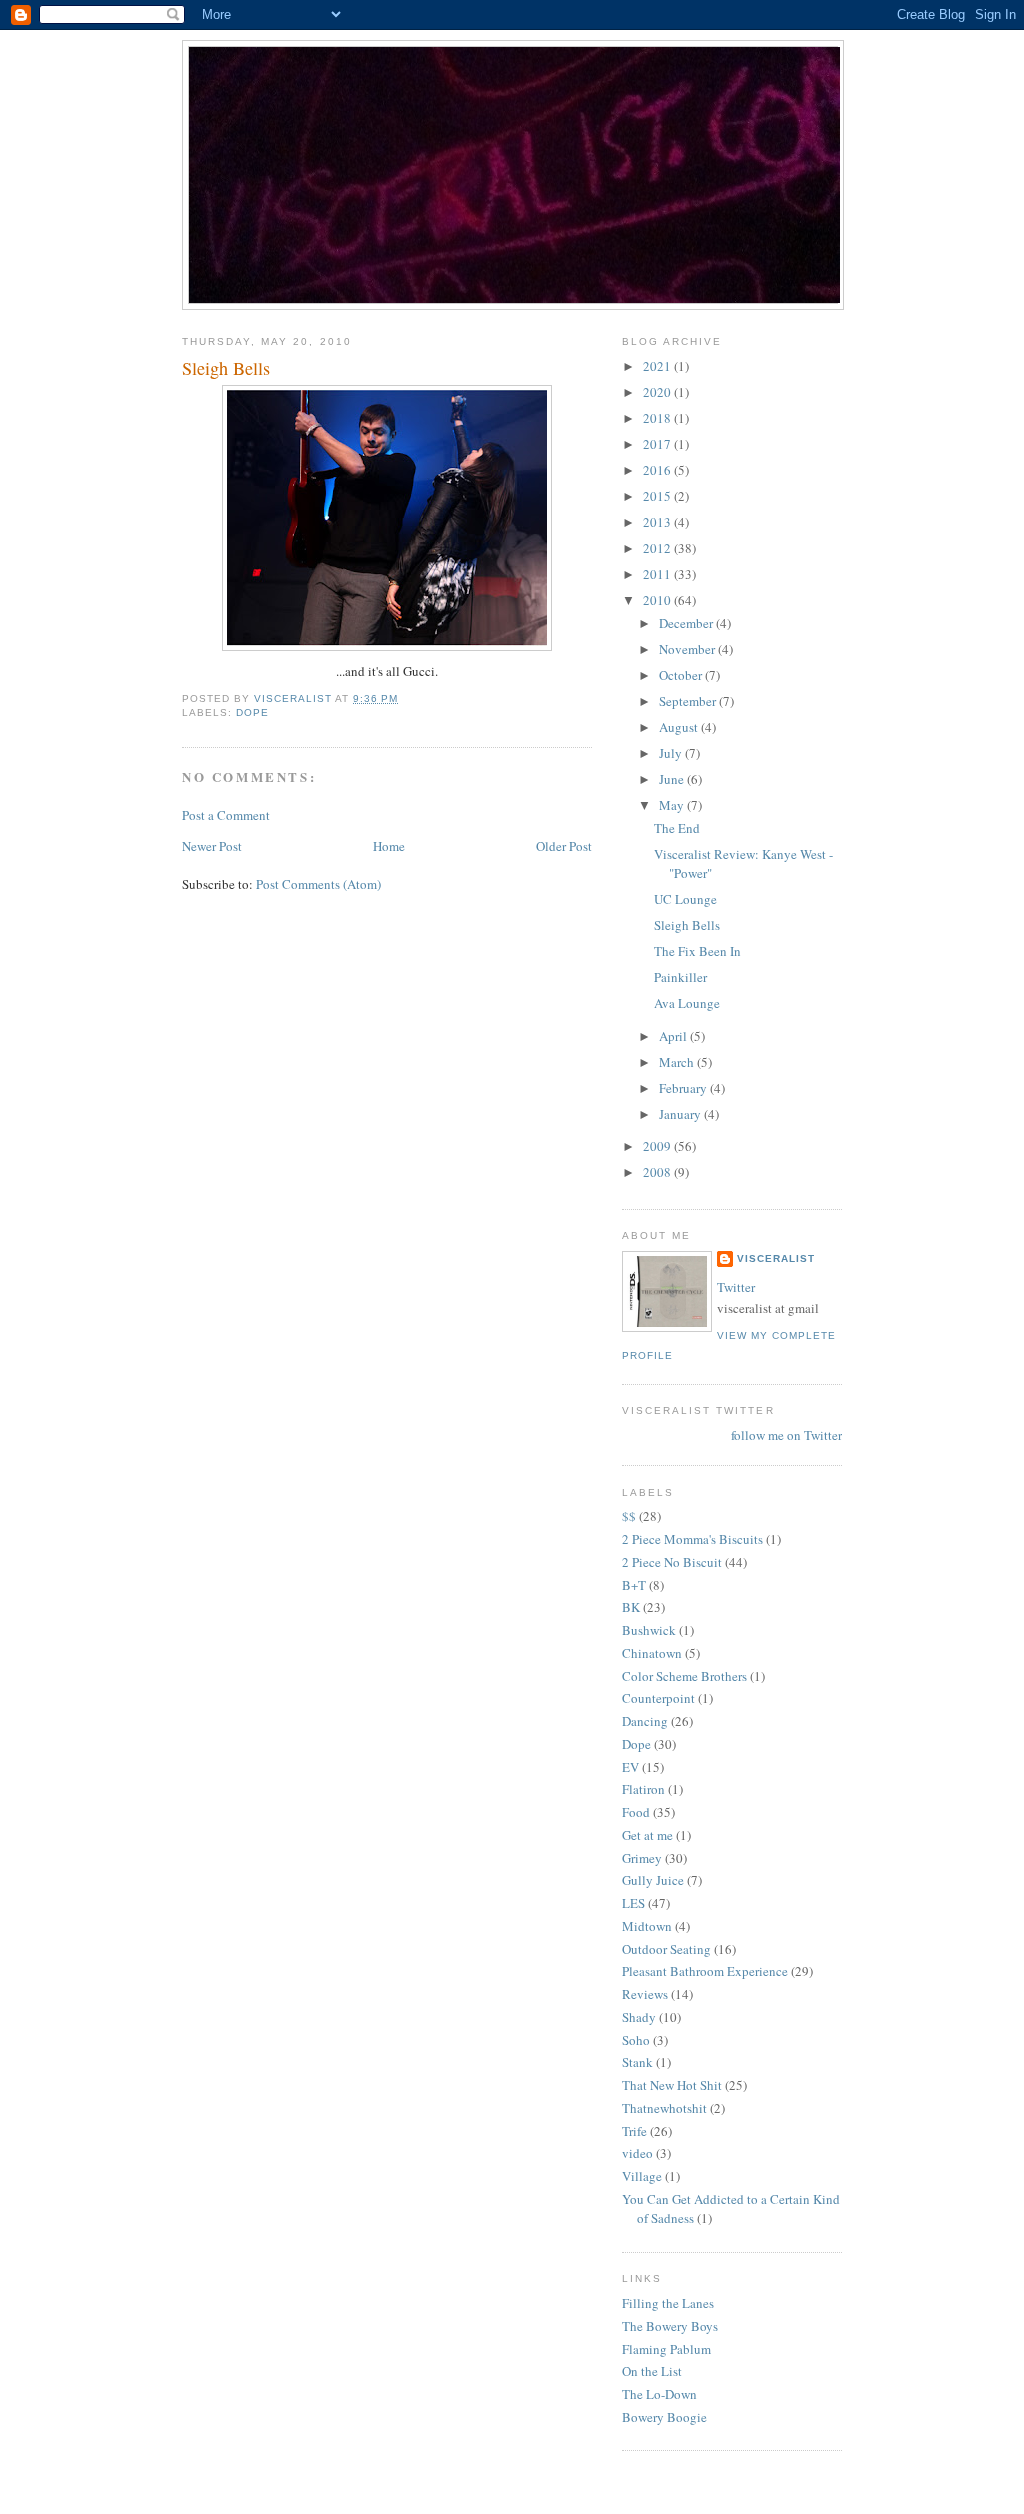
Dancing (645, 1721)
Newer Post (212, 846)
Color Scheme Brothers (684, 1676)
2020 (658, 392)
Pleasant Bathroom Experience (705, 1971)
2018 (658, 418)
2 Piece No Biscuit (672, 1562)
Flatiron (643, 1789)
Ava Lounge (687, 1003)
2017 (658, 444)
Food (636, 1812)
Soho (636, 2040)
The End (677, 828)
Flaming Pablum (666, 2349)
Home (389, 846)
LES (633, 1903)
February (684, 1088)
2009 (658, 1146)
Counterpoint (658, 1698)
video (637, 2153)
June (673, 779)
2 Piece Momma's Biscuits (692, 1539)
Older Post (564, 846)
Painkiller (680, 977)
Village (642, 2176)
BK (631, 1607)
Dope (252, 712)
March (678, 1062)
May (673, 805)
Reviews (645, 1994)
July (672, 753)
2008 (658, 1172)
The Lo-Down (659, 2394)
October (682, 675)
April (674, 1036)
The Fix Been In (697, 951)
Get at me (647, 1835)
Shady (639, 2017)
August (680, 727)
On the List (652, 2371)
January (681, 1114)
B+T (634, 1585)
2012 (658, 548)
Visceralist (776, 1258)
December (687, 623)
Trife (634, 2131)
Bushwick (649, 1630)
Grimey (642, 1858)
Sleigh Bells (687, 925)
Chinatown (652, 1653)
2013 (658, 522)
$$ (629, 1516)
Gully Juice (653, 1880)
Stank (637, 2062)
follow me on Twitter (786, 1435)
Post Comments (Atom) (318, 884)
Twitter (736, 1287)
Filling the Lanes (668, 2303)
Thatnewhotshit (664, 2108)
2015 (658, 496)
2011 (658, 574)
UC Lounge (685, 899)
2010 (658, 600)
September (689, 701)
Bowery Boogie (664, 2417)
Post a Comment (226, 815)
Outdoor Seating (666, 1949)
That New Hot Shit (672, 2085)
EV (630, 1767)
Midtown (647, 1926)
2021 (658, 366)
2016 (658, 470)
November (688, 649)
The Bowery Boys (670, 2326)
